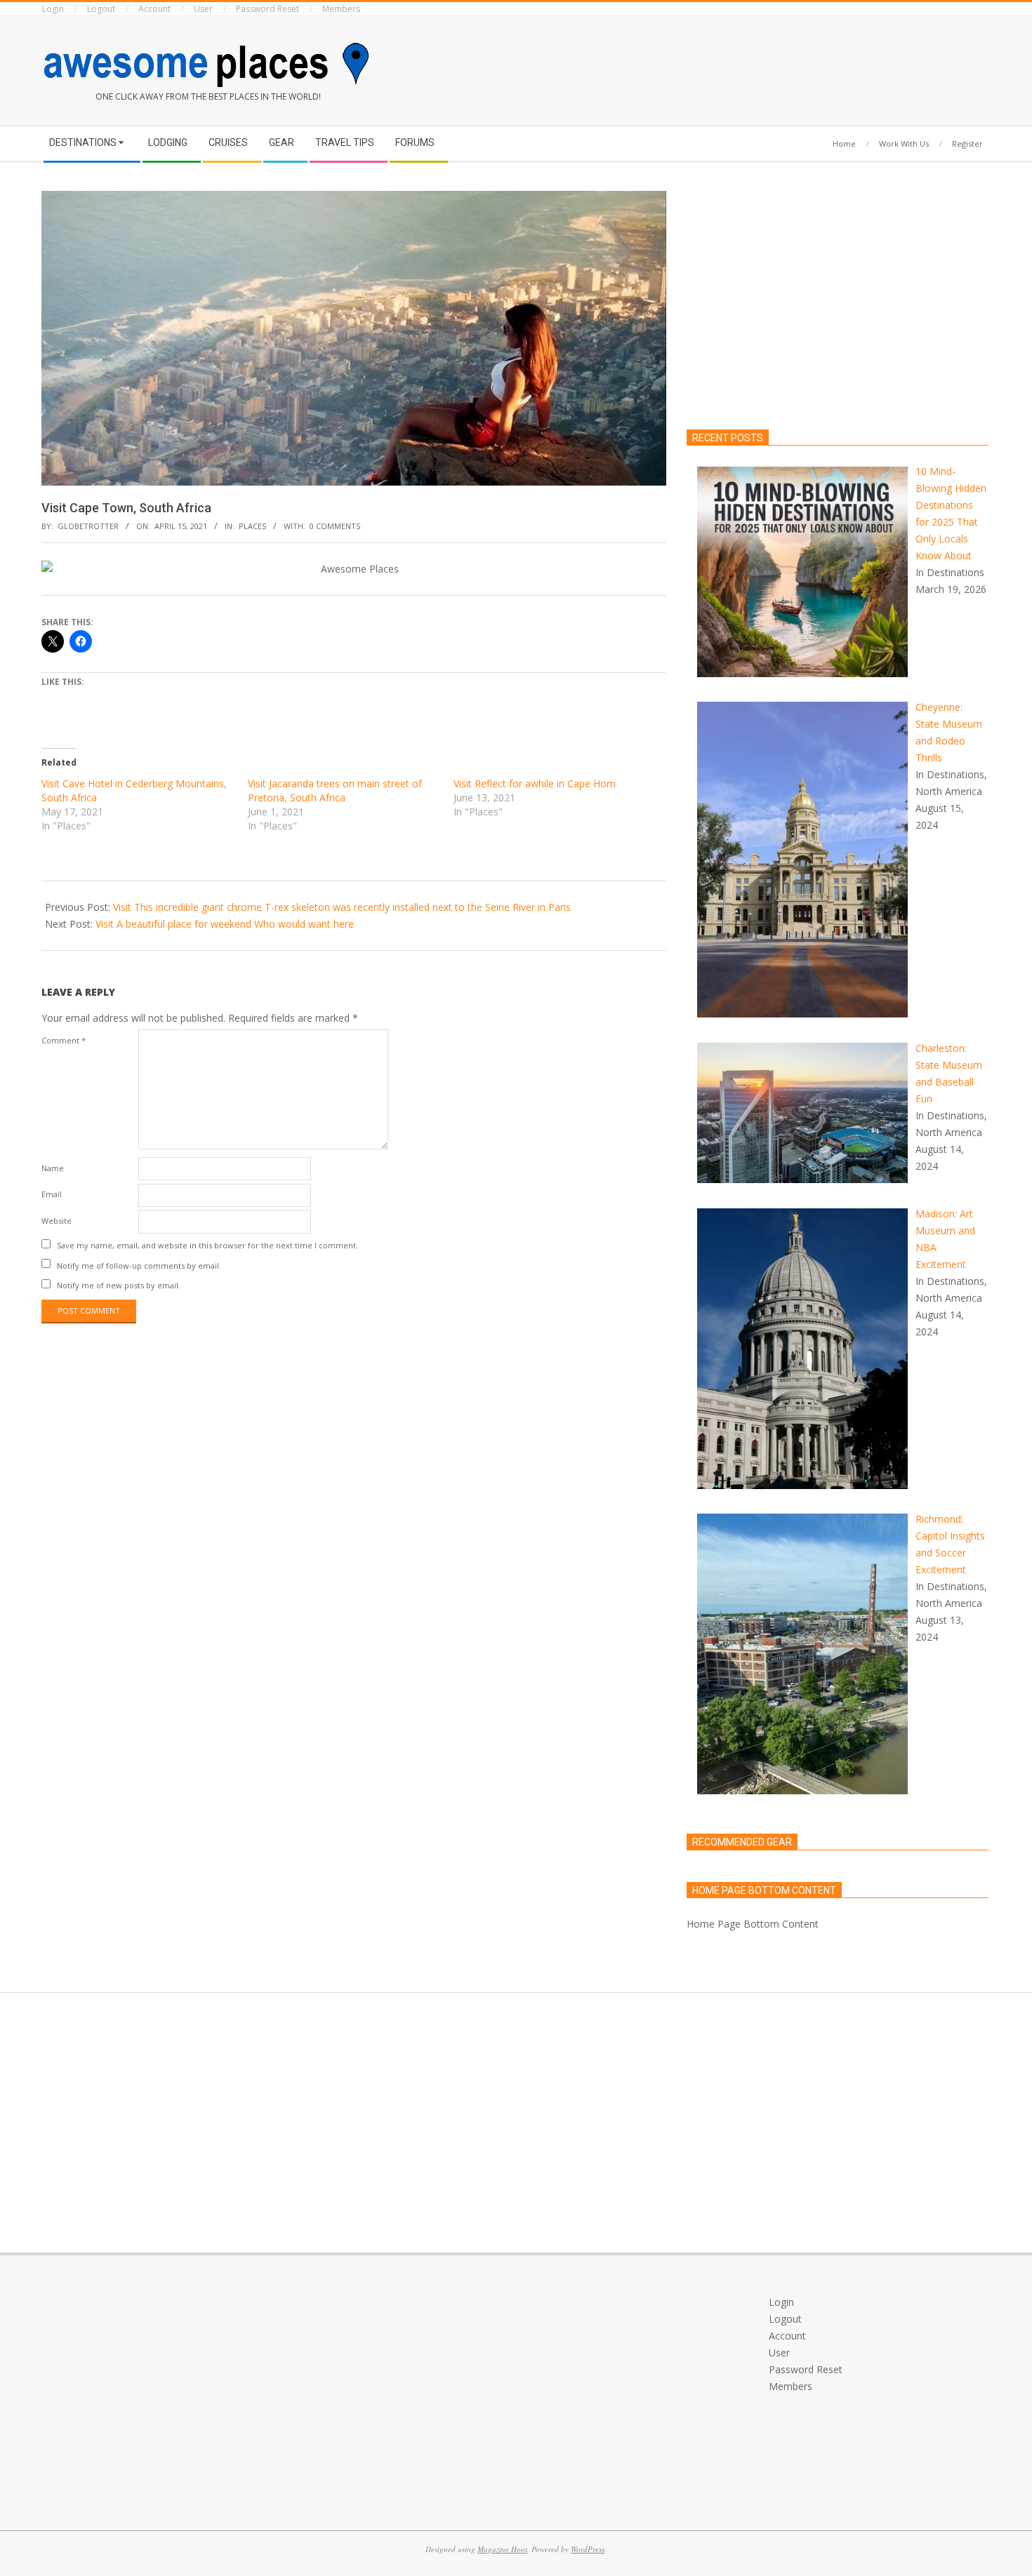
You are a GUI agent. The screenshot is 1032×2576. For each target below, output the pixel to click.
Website (57, 1221)
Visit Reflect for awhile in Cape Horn (535, 783)
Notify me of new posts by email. (119, 1285)
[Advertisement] (772, 68)
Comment (64, 1040)
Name (53, 1168)
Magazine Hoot (502, 2549)
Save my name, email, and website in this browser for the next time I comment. (207, 1245)
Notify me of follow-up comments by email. (139, 1265)
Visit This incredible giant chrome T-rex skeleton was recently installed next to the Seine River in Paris (342, 907)
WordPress (588, 2549)
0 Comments (335, 526)
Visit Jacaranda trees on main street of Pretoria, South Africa (335, 790)
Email (52, 1194)
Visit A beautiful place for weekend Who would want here (225, 924)
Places (252, 526)
